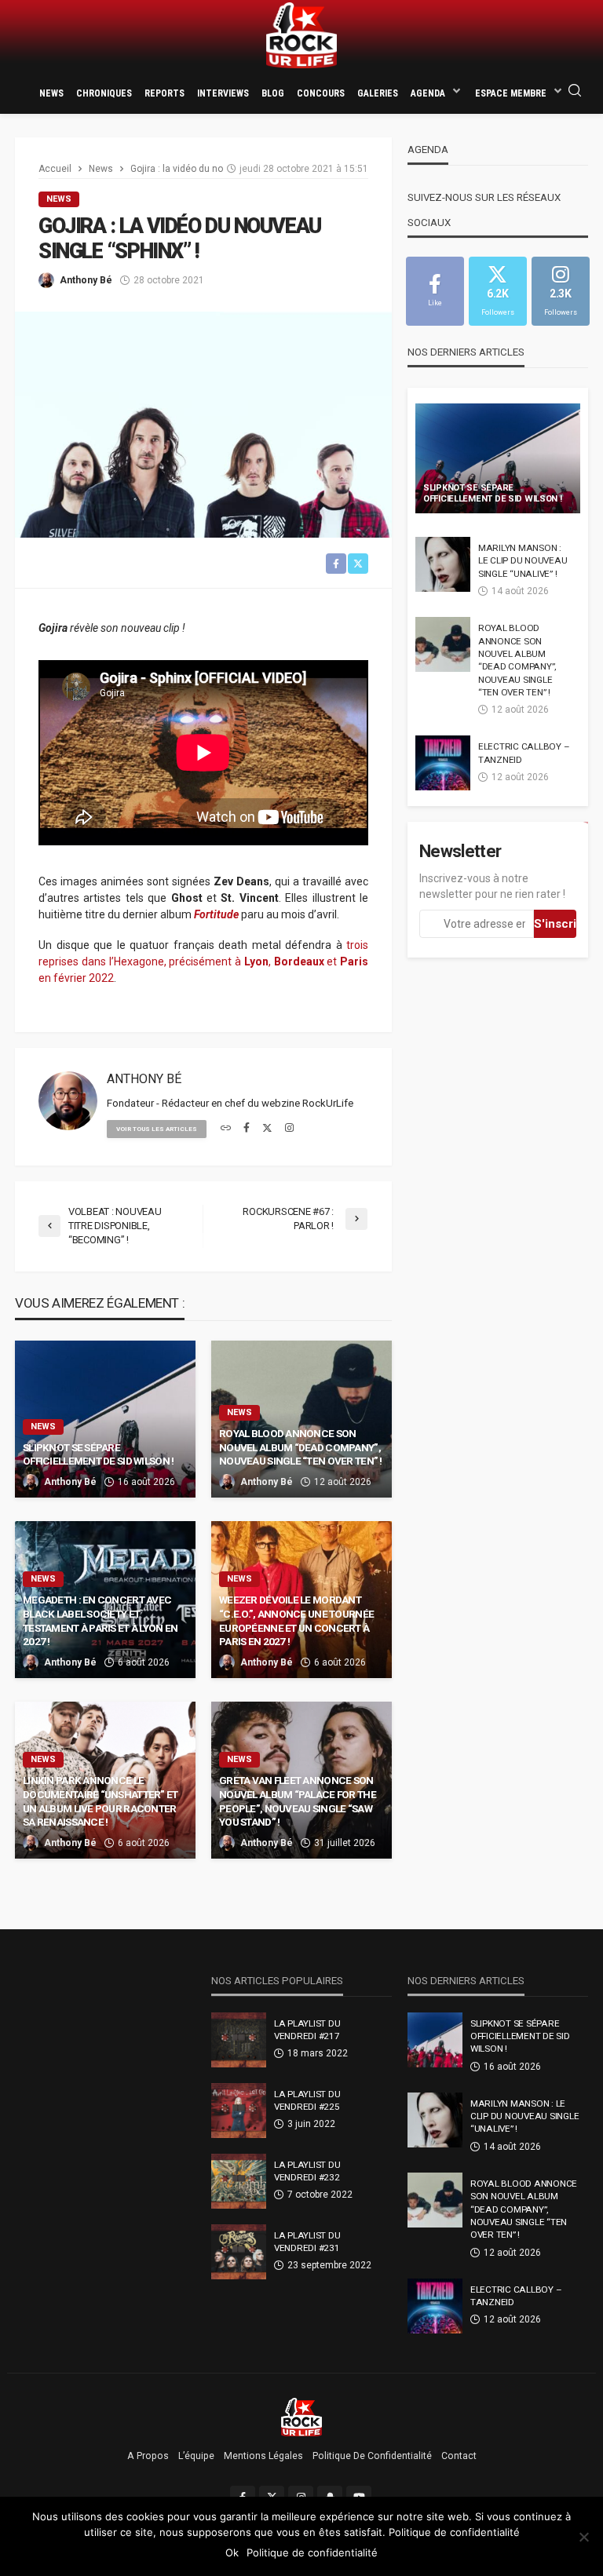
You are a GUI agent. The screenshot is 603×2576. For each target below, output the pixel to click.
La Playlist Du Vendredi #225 (307, 2100)
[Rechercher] (575, 91)
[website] (226, 1129)
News (51, 93)
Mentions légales (263, 2456)
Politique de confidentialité (372, 2456)
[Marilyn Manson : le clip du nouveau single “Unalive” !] (443, 564)
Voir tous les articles (157, 1129)
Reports (164, 93)
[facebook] (247, 1129)
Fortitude (216, 914)
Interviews (223, 93)
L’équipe (196, 2456)
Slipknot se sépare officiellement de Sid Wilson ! (98, 1454)
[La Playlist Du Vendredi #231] (239, 2252)
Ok (232, 2552)
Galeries (378, 93)
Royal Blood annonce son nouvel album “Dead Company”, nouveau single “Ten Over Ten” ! (301, 1447)
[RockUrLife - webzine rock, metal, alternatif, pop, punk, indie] (301, 36)
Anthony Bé (86, 280)
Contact (459, 2456)
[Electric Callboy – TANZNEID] (443, 763)
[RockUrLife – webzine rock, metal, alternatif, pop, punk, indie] (302, 2417)
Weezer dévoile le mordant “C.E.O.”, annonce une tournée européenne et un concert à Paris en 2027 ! (296, 1620)
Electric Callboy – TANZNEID (524, 753)
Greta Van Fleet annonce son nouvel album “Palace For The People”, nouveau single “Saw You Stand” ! (298, 1801)
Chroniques (104, 93)
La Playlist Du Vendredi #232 (307, 2171)
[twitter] (267, 1129)
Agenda (428, 93)
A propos (148, 2456)
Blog (273, 93)
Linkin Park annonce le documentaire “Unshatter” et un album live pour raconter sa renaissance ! (100, 1801)
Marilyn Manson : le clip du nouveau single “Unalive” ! (523, 561)
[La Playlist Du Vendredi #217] (239, 2040)
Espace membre (511, 93)
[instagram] (289, 1129)
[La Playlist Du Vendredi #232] (239, 2181)
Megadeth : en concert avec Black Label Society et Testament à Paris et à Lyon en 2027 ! (100, 1620)
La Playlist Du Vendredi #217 (307, 2030)
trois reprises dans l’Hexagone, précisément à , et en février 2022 (203, 961)
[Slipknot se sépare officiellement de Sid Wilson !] (498, 458)
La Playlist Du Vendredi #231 (307, 2242)
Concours (321, 93)
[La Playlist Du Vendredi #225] (239, 2111)
